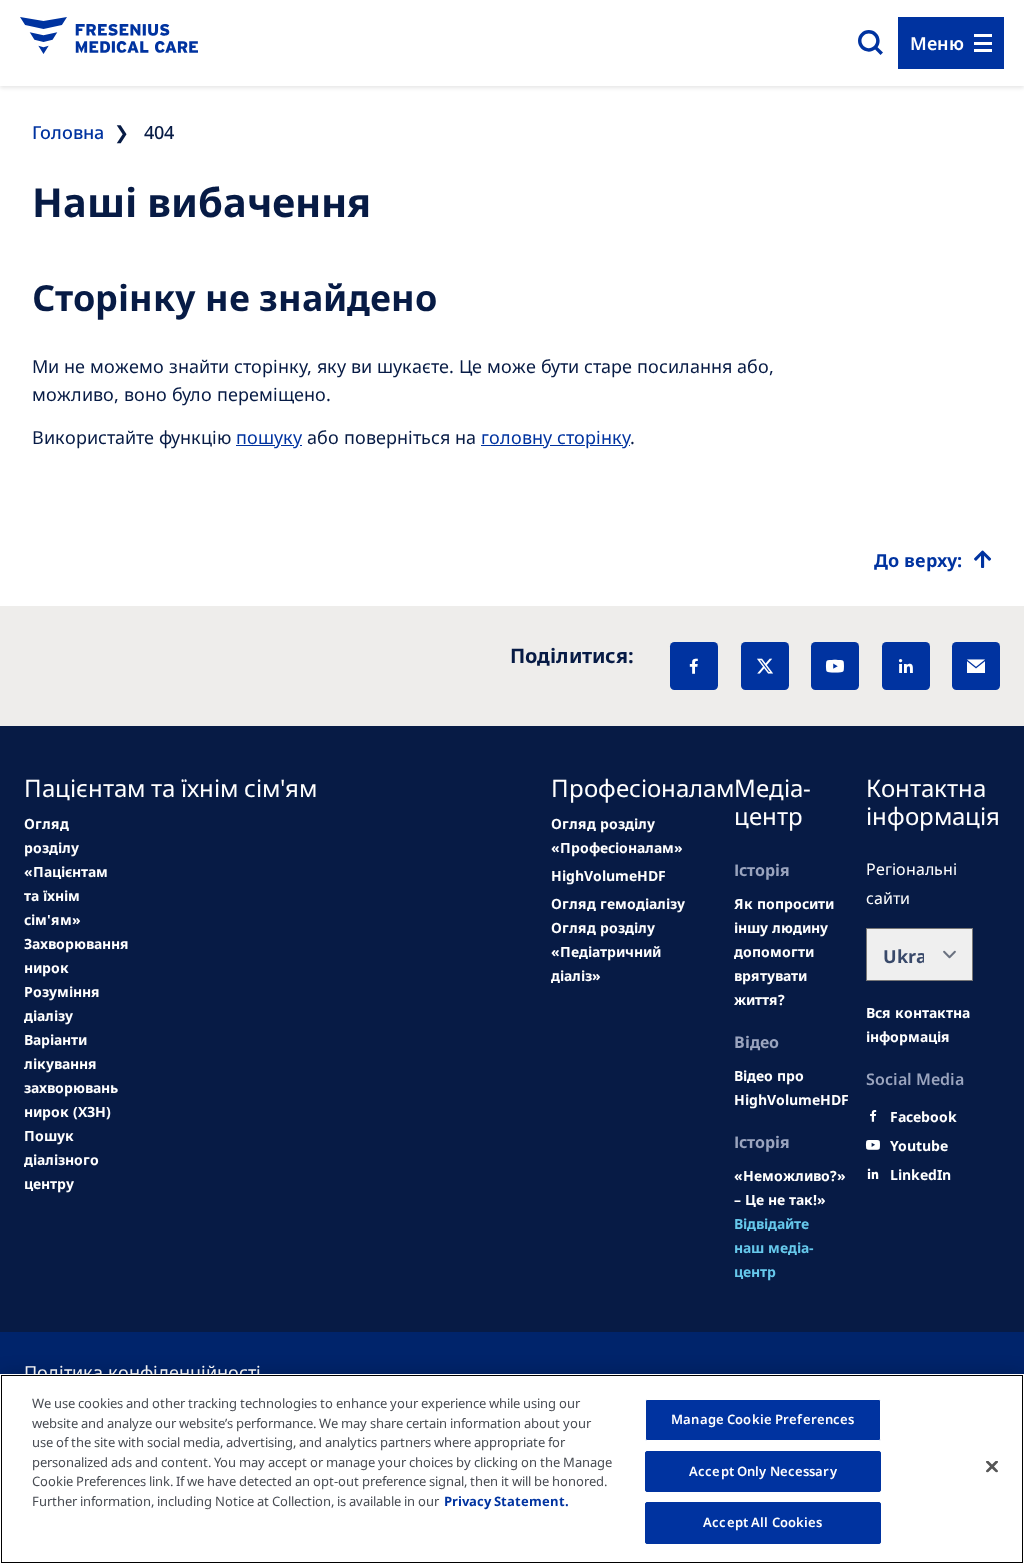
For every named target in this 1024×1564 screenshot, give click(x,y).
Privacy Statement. (506, 1501)
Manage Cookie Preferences (762, 1419)
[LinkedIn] (906, 666)
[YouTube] (835, 666)
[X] (765, 666)
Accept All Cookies (762, 1522)
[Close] (992, 1467)
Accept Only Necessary (763, 1471)
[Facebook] (694, 666)
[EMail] (976, 666)
